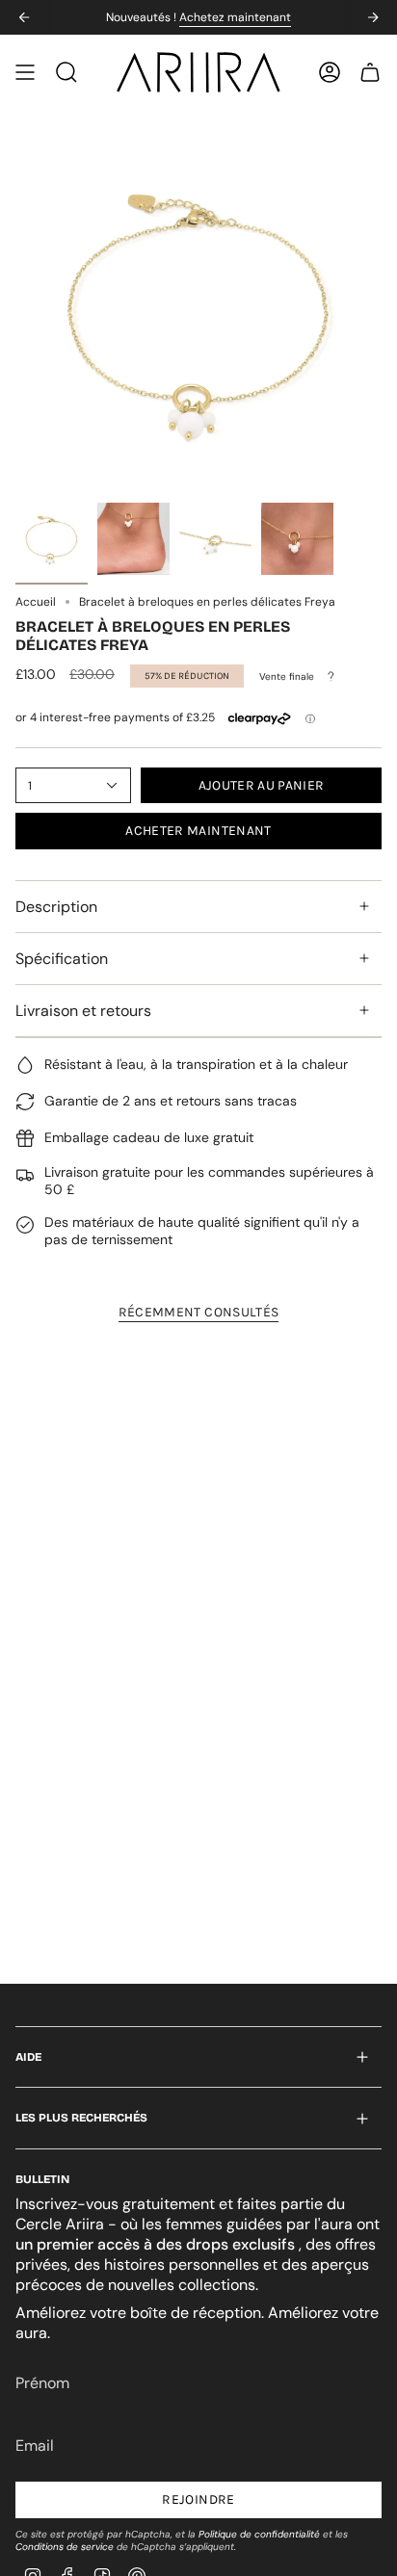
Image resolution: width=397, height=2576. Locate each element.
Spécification (62, 959)
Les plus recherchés (81, 2118)
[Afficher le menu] (25, 72)
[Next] (373, 17)
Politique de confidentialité (259, 2534)
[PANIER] (370, 72)
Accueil (36, 602)
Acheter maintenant (198, 831)
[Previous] (24, 17)
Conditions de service (65, 2547)
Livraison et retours (83, 1011)
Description (56, 907)
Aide (28, 2057)
